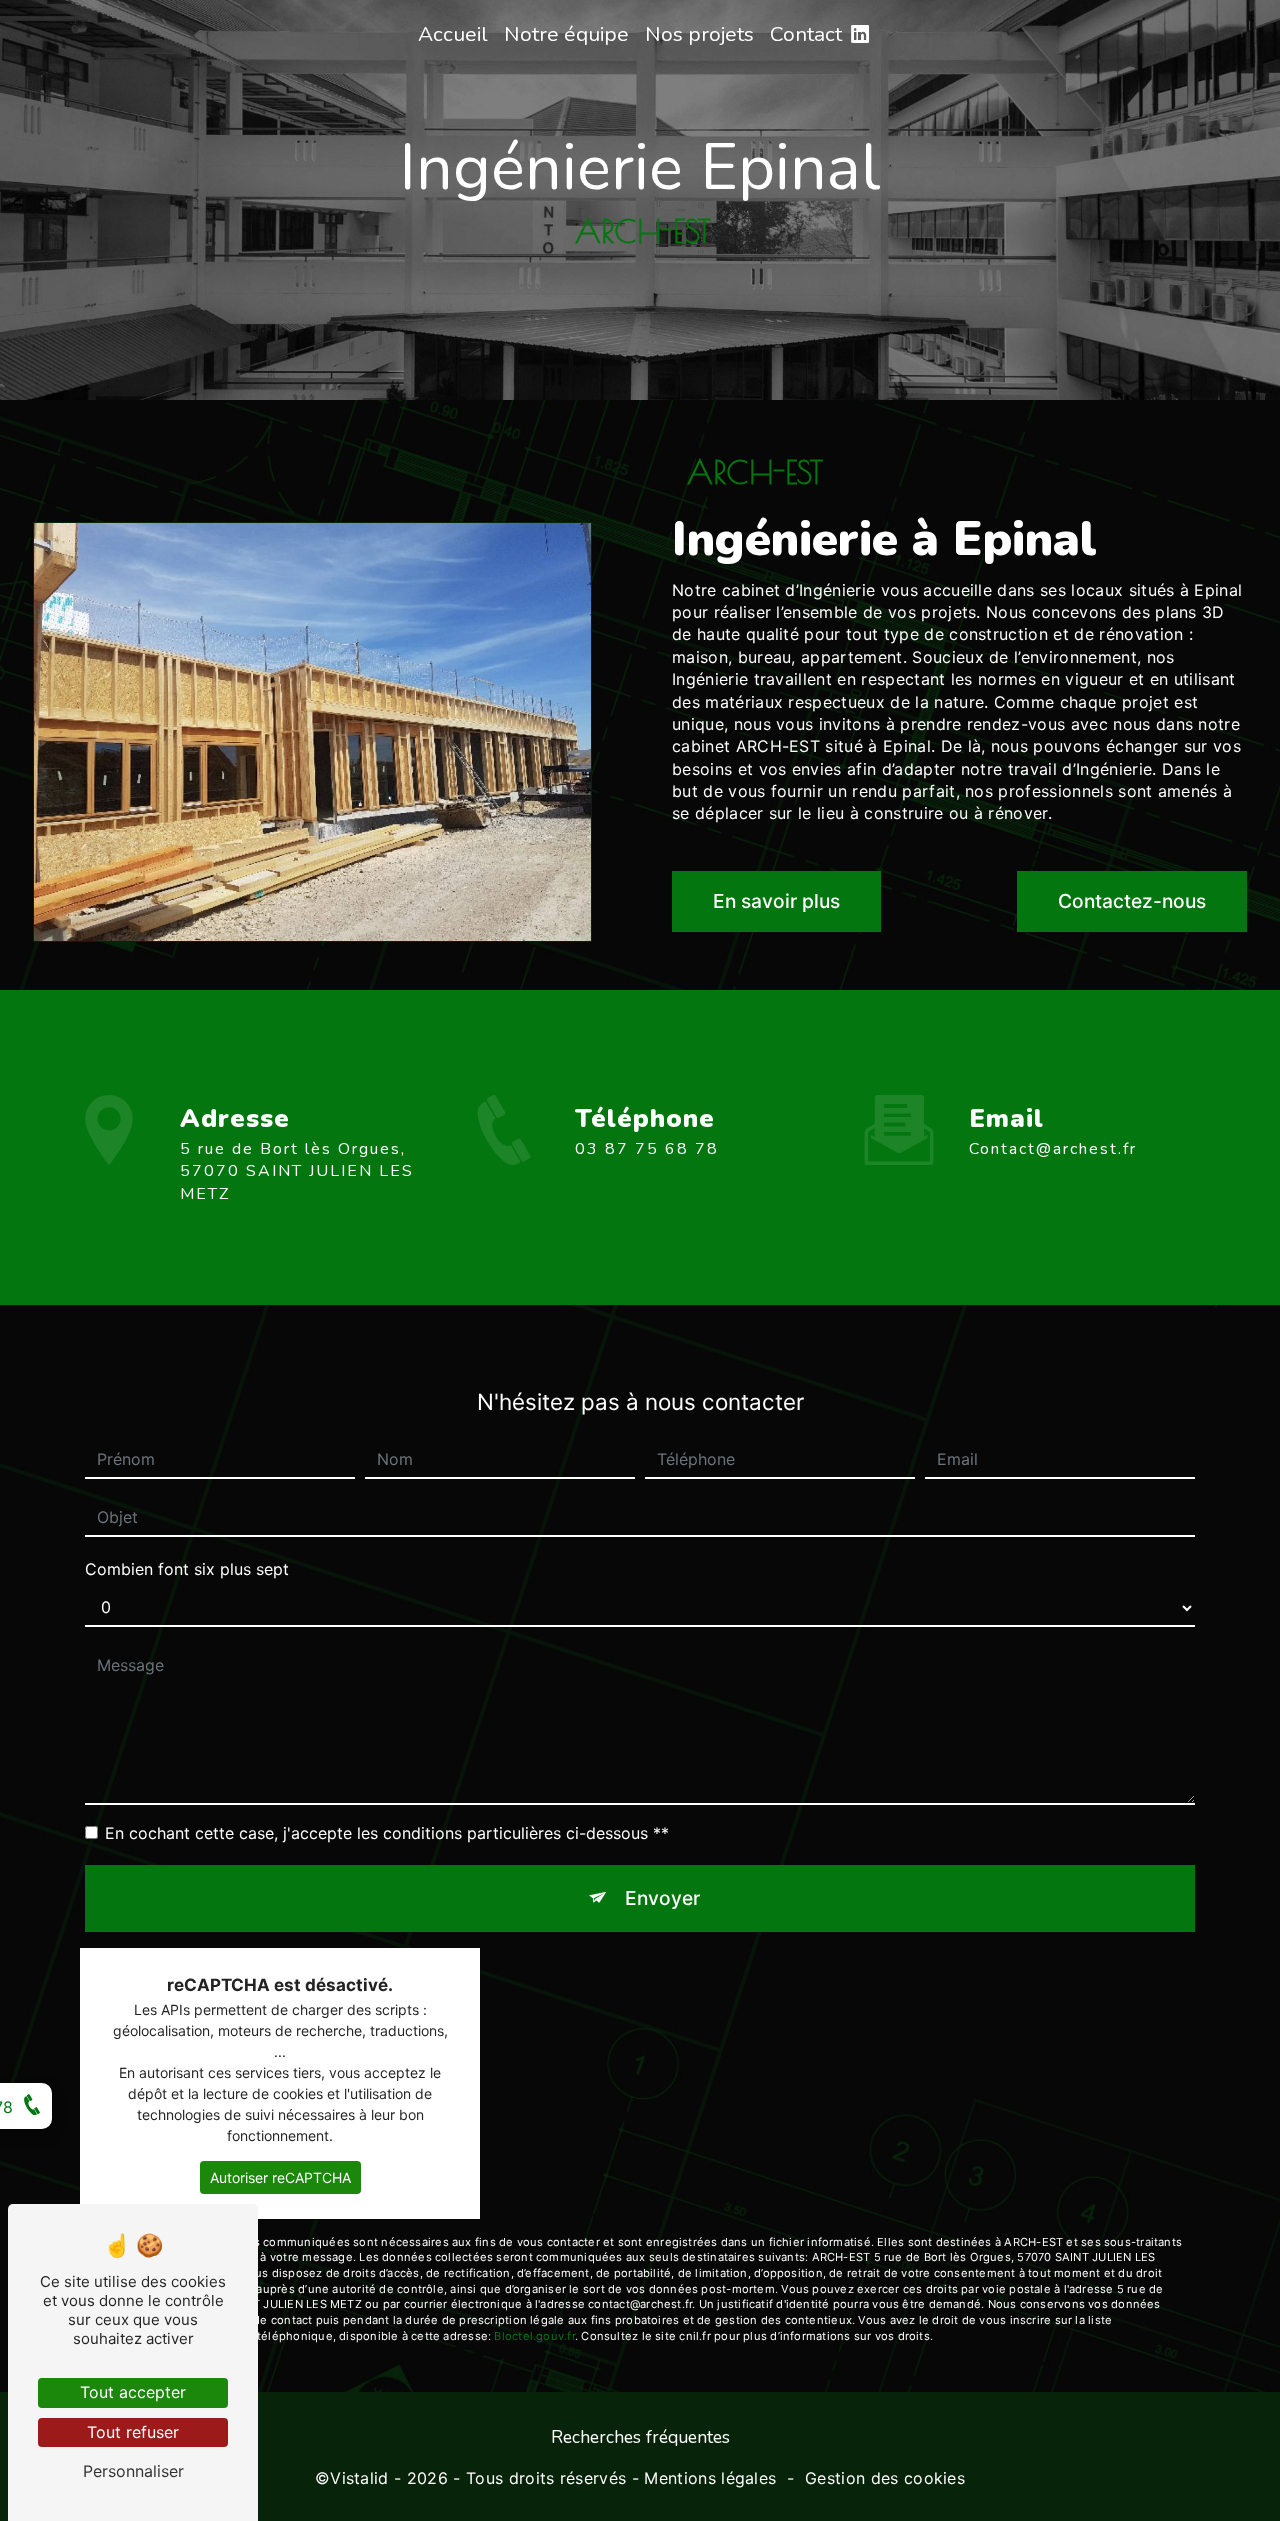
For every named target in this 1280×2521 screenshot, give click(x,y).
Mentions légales (710, 2478)
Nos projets (699, 34)
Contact (806, 34)
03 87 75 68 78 (647, 1149)
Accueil (453, 34)
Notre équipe (566, 34)
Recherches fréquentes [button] (640, 2437)
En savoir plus (776, 901)
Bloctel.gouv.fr (534, 2336)
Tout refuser (133, 2432)
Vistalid (359, 2478)
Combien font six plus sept (187, 1569)
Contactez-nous (1132, 901)
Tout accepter (133, 2392)
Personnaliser (133, 2471)
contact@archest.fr (1053, 1149)
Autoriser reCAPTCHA (280, 2177)
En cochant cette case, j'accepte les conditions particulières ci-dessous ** (387, 1833)
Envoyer (662, 1898)
